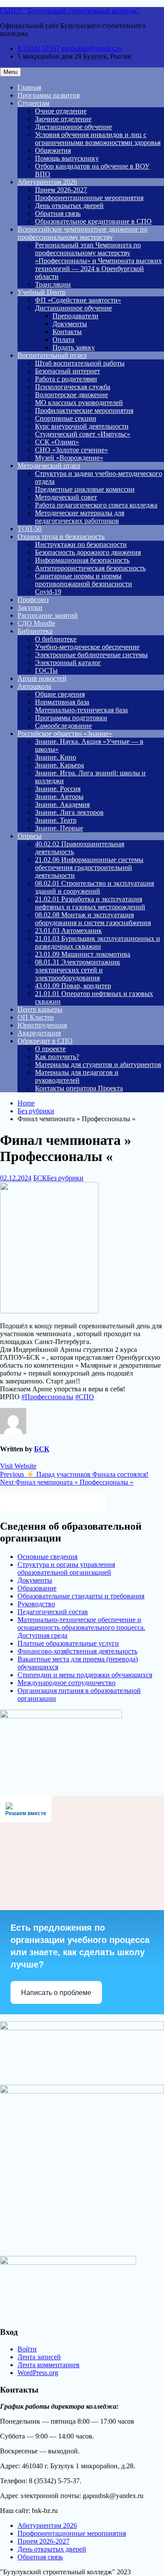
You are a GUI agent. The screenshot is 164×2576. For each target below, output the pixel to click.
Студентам (33, 103)
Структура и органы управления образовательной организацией (66, 1568)
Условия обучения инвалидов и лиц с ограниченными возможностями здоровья (98, 139)
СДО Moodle (36, 623)
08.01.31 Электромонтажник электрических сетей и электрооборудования (78, 970)
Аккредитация (39, 1033)
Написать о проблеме (56, 1993)
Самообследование (63, 726)
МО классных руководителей (79, 403)
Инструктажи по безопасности (81, 544)
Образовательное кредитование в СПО (93, 221)
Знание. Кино (56, 757)
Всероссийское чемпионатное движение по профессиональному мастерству (82, 233)
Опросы (30, 836)
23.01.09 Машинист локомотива (83, 954)
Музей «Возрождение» (69, 458)
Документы (70, 324)
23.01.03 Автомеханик (68, 931)
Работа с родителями (66, 379)
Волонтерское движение (72, 395)
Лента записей (39, 2357)
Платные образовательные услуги (68, 1643)
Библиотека (35, 631)
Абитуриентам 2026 (47, 182)
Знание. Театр (56, 820)
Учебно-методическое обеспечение (87, 647)
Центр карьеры (40, 1009)
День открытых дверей (69, 206)
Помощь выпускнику (67, 158)
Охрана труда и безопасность (61, 537)
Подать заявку (74, 347)
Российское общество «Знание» (65, 734)
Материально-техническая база (81, 710)
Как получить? (57, 1057)
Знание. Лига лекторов (69, 812)
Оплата (63, 340)
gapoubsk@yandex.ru (92, 48)
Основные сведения (47, 1557)
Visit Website (18, 1466)
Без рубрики (65, 1178)
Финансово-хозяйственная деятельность (77, 1651)
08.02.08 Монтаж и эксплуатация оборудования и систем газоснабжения (93, 919)
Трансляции (53, 284)
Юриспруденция (42, 1025)
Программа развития (49, 95)
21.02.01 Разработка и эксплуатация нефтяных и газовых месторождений (90, 903)
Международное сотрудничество (66, 1683)
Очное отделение (61, 111)
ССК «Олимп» (57, 442)
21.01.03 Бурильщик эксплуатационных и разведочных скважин (98, 942)
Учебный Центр (42, 292)
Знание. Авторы (59, 797)
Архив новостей (42, 678)
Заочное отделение (63, 119)
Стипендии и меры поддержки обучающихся (85, 1675)
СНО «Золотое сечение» (72, 450)
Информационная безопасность (82, 560)
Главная (29, 87)
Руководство (36, 1604)
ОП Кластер (36, 1017)
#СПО (85, 1397)
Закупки (30, 607)
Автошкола (34, 686)
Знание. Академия (62, 804)
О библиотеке (56, 639)
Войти (27, 2349)
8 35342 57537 (38, 48)
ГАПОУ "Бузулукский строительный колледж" (70, 11)
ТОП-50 (30, 529)
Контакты (67, 332)
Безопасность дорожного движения (88, 552)
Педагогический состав (53, 1612)
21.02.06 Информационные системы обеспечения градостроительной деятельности (89, 867)
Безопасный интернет (68, 371)
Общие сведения (60, 694)
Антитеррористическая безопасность (90, 568)
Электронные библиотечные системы (91, 655)
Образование (37, 1588)
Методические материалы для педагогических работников (80, 517)
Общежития (53, 150)
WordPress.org (38, 2373)
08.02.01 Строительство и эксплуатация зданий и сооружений (94, 887)
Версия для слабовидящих (61, 1502)
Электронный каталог (68, 663)
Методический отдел (49, 466)
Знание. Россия (58, 789)
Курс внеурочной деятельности (82, 426)
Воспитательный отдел (52, 355)
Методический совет (66, 497)
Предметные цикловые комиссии (85, 489)
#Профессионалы (47, 1397)
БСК (40, 1178)
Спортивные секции (66, 418)
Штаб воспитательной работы (80, 363)
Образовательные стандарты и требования (81, 1596)
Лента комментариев (49, 2365)
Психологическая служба (73, 387)
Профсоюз (33, 600)
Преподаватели (75, 316)
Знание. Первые (59, 828)
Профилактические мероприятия (84, 410)
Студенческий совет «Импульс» (83, 434)
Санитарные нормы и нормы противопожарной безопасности (84, 580)
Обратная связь (58, 213)
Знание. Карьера (59, 765)
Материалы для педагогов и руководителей (77, 1076)
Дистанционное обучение (73, 127)
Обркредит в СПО (45, 1041)
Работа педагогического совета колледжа (96, 505)
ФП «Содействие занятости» (78, 300)
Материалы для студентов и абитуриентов (98, 1065)
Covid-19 (48, 592)
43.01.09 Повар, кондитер (73, 986)
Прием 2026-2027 (61, 190)
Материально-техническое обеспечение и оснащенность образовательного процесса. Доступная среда (81, 1628)
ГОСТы (46, 670)
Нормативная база (62, 702)
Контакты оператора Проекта (79, 1088)
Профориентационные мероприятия (89, 198)
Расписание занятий (48, 615)
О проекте (50, 1049)
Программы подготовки (71, 718)
